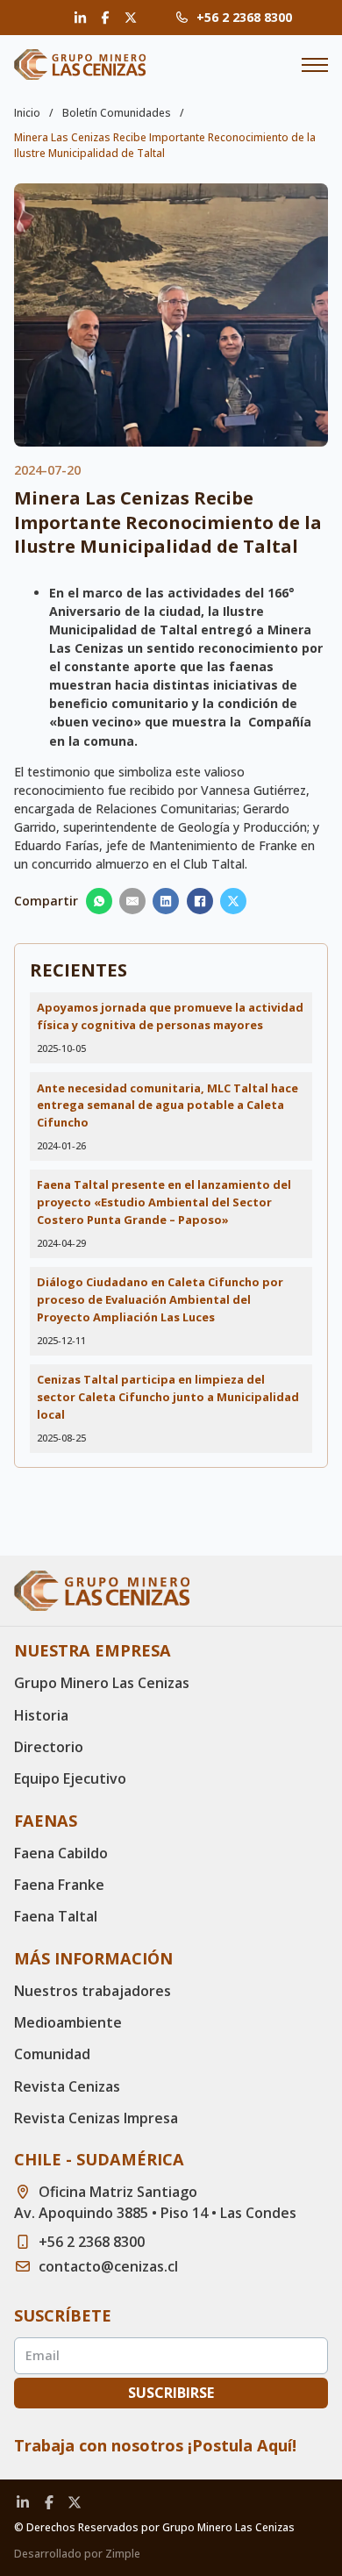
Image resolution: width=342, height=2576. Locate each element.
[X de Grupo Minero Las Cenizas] (130, 18)
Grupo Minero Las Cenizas (102, 1683)
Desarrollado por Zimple (77, 2554)
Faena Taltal (56, 1916)
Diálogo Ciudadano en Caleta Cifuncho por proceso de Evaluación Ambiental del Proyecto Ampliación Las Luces (160, 1299)
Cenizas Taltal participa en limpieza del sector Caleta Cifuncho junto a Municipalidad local (168, 1397)
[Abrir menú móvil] (315, 65)
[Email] (132, 901)
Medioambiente (68, 2022)
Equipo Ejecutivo (70, 1778)
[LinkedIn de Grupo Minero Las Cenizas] (79, 18)
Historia (41, 1715)
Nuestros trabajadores (93, 1991)
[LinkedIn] (166, 901)
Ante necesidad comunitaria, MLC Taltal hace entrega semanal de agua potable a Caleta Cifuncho (167, 1106)
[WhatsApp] (99, 901)
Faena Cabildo (61, 1853)
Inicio (27, 113)
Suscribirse (171, 2393)
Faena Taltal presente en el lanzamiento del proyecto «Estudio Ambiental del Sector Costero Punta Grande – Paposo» (164, 1202)
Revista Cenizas (67, 2086)
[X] (233, 901)
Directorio (49, 1747)
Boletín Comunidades (117, 113)
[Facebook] (200, 901)
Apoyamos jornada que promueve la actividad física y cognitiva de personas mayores (170, 1016)
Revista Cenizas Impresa (96, 2118)
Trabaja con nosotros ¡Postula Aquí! (155, 2445)
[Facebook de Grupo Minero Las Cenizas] (105, 18)
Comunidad (52, 2054)
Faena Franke (59, 1885)
